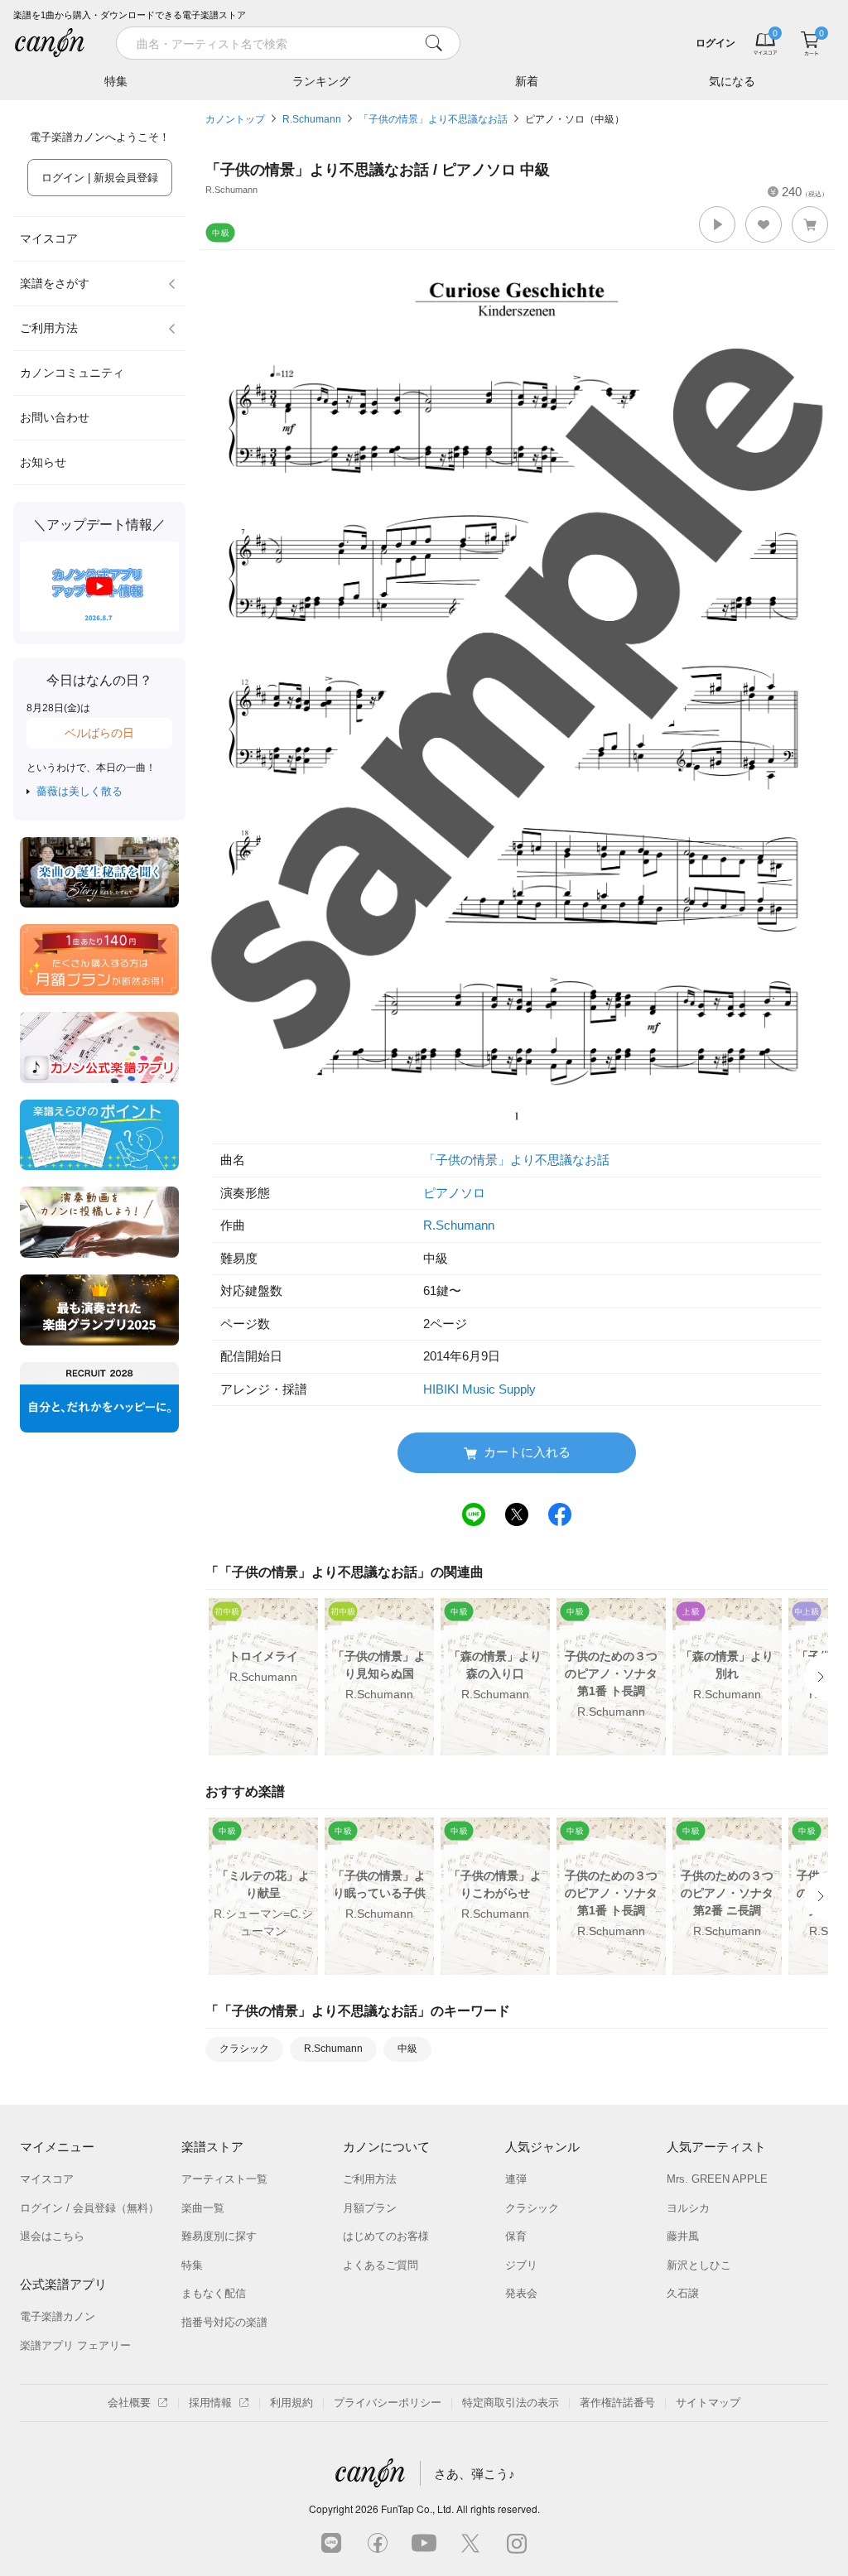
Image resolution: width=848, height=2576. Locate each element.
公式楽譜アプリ (63, 2284)
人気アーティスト (716, 2147)
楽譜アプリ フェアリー (75, 2345)
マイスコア (49, 238)
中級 (407, 2049)
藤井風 (683, 2236)
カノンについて (386, 2147)
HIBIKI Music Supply (479, 1389)
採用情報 (210, 2403)
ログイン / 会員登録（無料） (89, 2208)
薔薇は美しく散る (79, 791)
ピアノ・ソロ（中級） (575, 119)
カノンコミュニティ (72, 373)
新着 (527, 81)
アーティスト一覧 (224, 2179)
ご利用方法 (49, 328)
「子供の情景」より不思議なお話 (433, 119)
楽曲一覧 (203, 2208)
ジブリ (521, 2265)
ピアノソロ (454, 1193)
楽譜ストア (212, 2147)
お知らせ (43, 462)
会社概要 (129, 2403)
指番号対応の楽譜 (224, 2322)
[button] (717, 224)
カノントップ (235, 119)
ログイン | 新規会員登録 (100, 178)
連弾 (516, 2179)
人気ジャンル (542, 2147)
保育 (516, 2236)
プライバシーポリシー (388, 2403)
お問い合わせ (55, 417)
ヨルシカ (688, 2208)
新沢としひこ (699, 2265)
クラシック (244, 2049)
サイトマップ (708, 2403)
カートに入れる (527, 1452)
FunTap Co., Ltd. (417, 2509)
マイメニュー (57, 2147)
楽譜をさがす (55, 283)
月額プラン (370, 2208)
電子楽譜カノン (58, 2316)
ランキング (321, 81)
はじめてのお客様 (386, 2236)
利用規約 (291, 2403)
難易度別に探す (219, 2236)
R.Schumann (312, 119)
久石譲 (683, 2293)
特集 (116, 81)
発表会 (521, 2293)
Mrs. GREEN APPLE (717, 2179)
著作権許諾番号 (617, 2403)
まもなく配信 (214, 2293)
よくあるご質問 (381, 2265)
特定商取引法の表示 (511, 2403)
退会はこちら (52, 2236)
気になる (732, 81)
